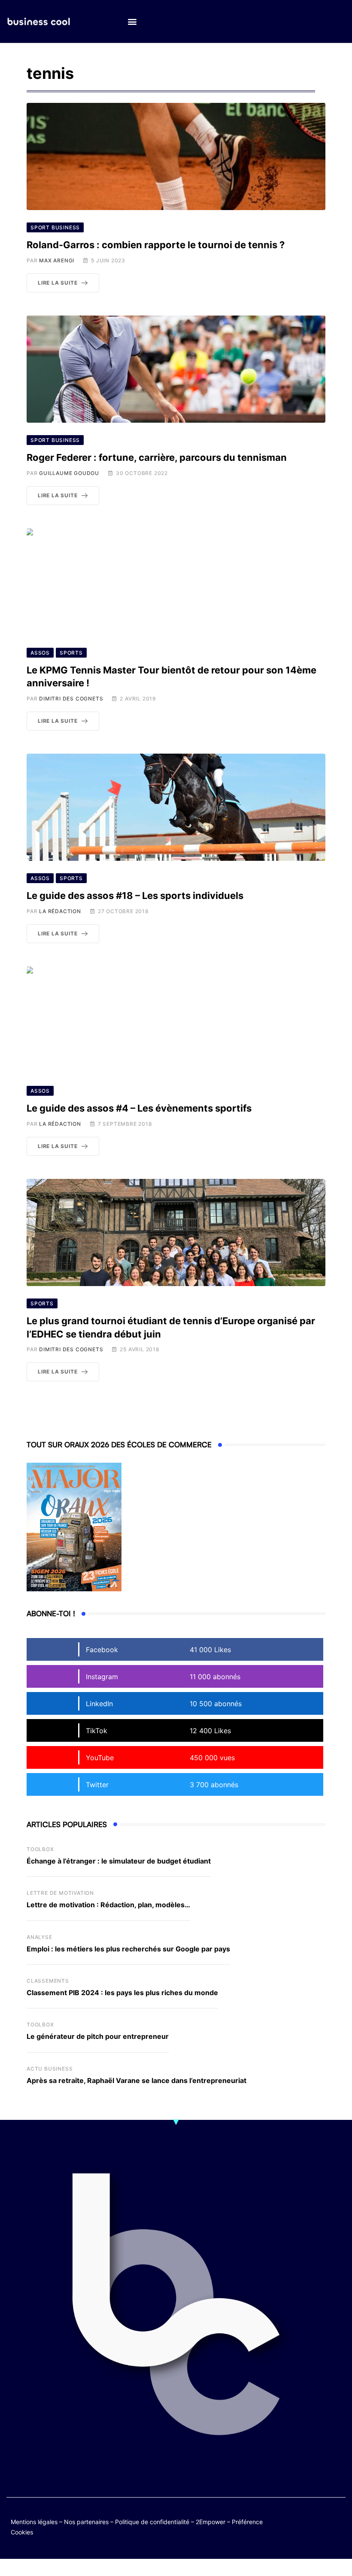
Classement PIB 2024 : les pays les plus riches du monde (122, 1993)
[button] (132, 22)
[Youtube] (338, 2520)
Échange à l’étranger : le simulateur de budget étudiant (119, 1861)
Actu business (50, 2069)
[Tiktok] (304, 2526)
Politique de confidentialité (152, 2522)
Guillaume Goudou (69, 473)
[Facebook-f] (321, 2520)
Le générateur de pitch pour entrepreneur (98, 2036)
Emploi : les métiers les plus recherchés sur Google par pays (128, 1949)
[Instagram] (321, 2526)
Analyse (39, 1937)
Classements (48, 1981)
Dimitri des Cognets (71, 699)
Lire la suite (58, 283)
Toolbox (40, 1849)
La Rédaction (60, 911)
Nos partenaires (86, 2522)
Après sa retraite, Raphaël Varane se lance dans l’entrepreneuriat (137, 2080)
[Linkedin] (338, 2526)
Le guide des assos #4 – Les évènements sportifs (139, 1108)
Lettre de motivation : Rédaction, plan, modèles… (108, 1905)
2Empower (211, 2522)
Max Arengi (57, 260)
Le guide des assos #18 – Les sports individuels (135, 896)
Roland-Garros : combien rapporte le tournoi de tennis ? (156, 245)
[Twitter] (304, 2520)
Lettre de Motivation (60, 1893)
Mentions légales (34, 2522)
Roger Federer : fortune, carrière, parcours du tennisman (157, 457)
